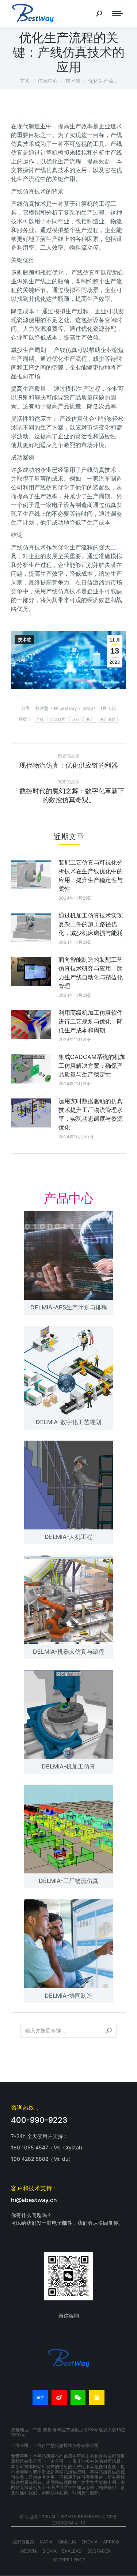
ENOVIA (90, 2542)
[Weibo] (59, 2398)
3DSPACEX (99, 2551)
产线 (40, 719)
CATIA (46, 2542)
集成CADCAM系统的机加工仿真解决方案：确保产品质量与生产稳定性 (92, 1066)
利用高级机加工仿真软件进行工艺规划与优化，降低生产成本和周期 (91, 1021)
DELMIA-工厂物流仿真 (68, 1881)
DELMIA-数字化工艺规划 (68, 1422)
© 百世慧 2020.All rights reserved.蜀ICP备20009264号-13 (68, 2520)
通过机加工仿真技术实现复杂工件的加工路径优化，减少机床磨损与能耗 (91, 924)
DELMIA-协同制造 (68, 1996)
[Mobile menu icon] (118, 14)
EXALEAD (72, 2551)
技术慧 (24, 640)
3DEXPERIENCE (69, 2560)
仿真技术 (58, 719)
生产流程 (108, 719)
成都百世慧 (23, 2542)
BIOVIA (50, 2551)
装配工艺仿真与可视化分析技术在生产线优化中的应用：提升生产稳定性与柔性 (91, 875)
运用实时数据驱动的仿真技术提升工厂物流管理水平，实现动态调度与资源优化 (91, 1114)
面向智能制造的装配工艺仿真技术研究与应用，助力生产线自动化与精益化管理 (91, 973)
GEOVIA (29, 2551)
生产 (90, 719)
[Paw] (97, 2398)
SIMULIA (67, 2542)
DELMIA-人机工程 (68, 1537)
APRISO (111, 2542)
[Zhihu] (40, 2398)
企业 (76, 719)
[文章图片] (31, 874)
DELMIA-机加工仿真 (68, 1766)
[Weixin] (78, 2398)
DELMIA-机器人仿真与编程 (68, 1652)
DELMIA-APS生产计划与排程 (69, 1307)
